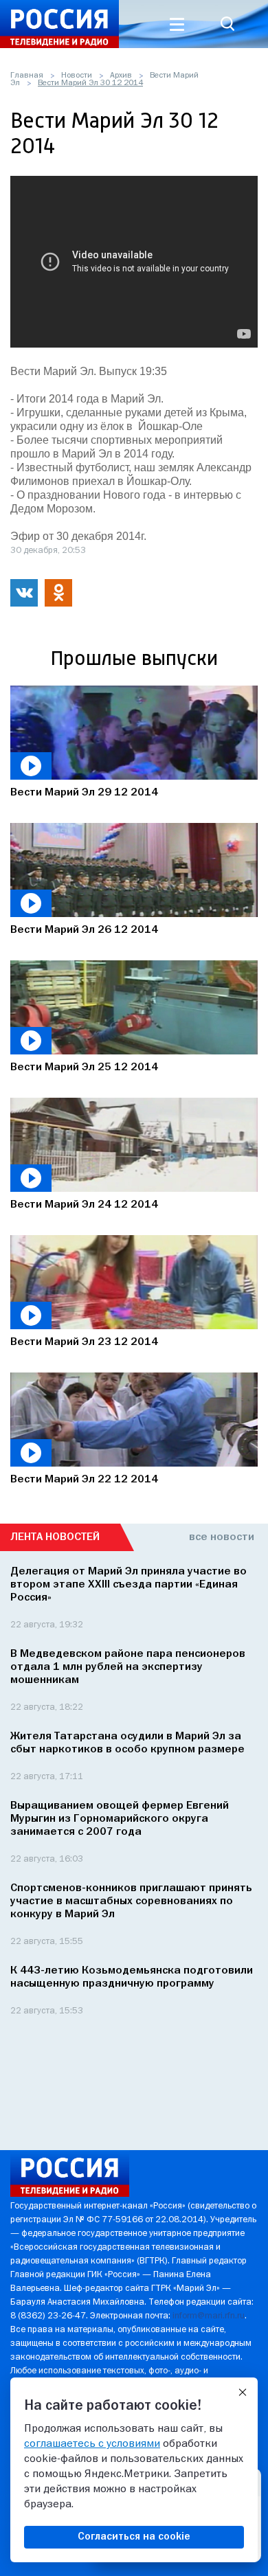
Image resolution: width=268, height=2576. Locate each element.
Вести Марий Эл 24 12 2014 (84, 1205)
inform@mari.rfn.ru (209, 2316)
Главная (27, 76)
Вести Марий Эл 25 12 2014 (84, 1067)
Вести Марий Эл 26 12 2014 (84, 930)
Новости (77, 76)
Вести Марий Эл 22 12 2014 (84, 1480)
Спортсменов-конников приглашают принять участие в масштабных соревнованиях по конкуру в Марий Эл (131, 1901)
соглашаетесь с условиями (92, 2444)
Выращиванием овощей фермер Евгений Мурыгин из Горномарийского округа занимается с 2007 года (120, 1819)
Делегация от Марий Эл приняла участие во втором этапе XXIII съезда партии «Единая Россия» (129, 1585)
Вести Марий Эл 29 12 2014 (84, 793)
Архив (121, 76)
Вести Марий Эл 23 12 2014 (84, 1342)
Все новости (222, 1537)
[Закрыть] (243, 2393)
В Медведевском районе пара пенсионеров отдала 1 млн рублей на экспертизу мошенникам (128, 1667)
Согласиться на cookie (134, 2537)
